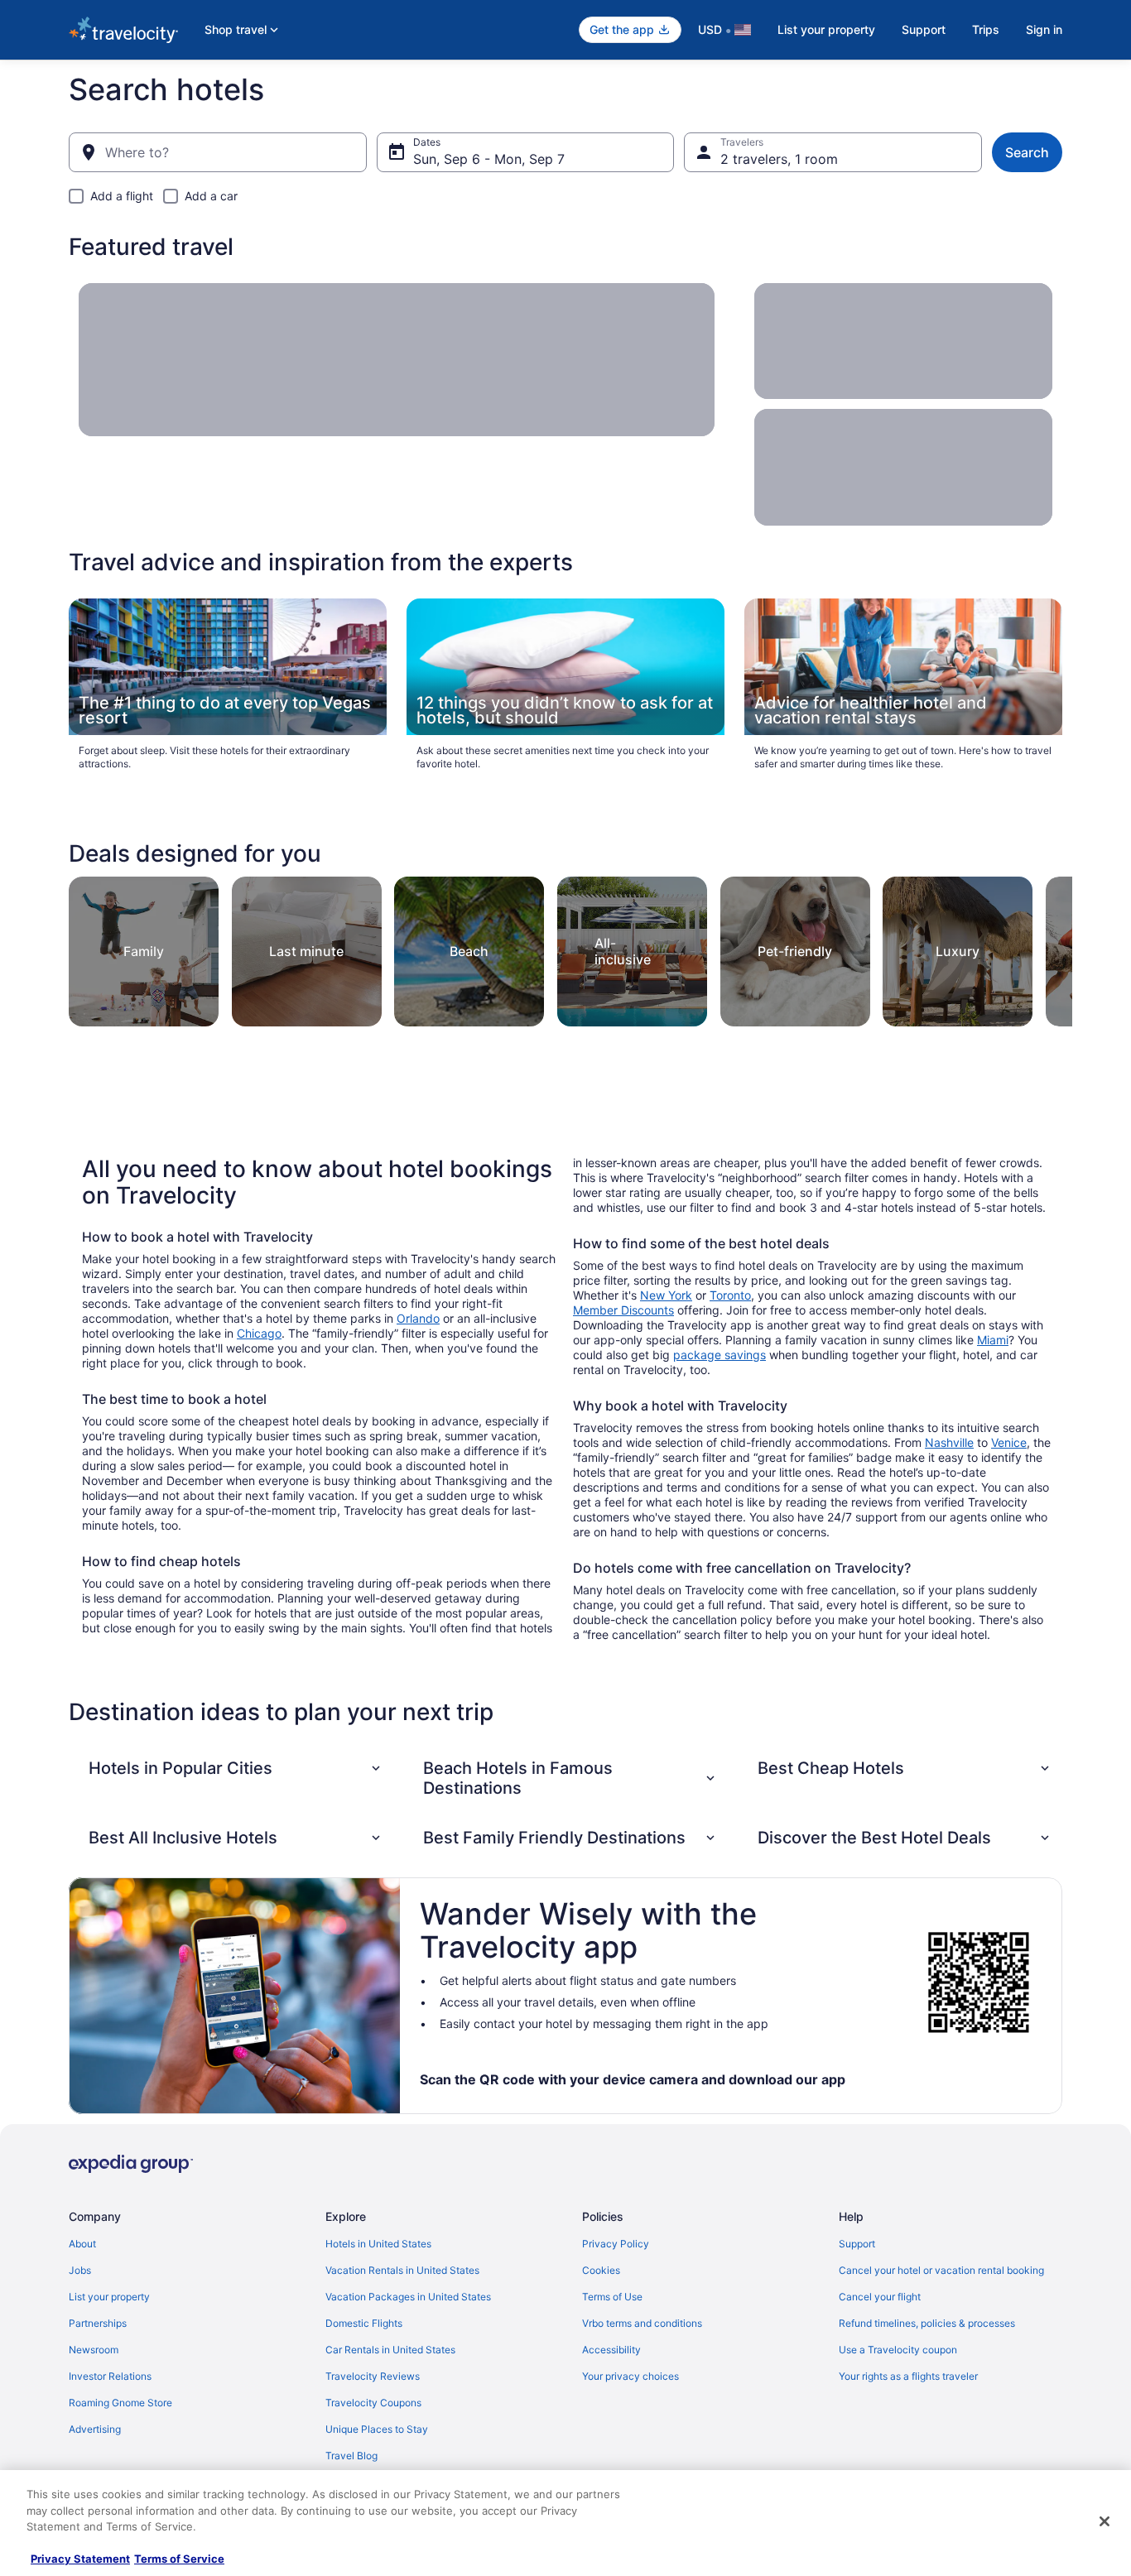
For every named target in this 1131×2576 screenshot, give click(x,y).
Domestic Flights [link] (364, 2323)
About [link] (82, 2244)
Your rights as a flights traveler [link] (908, 2376)
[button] (236, 1768)
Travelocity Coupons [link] (373, 2403)
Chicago (259, 1333)
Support (924, 29)
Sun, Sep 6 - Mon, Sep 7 (489, 159)
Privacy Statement (80, 2559)
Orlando (418, 1318)
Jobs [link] (80, 2270)
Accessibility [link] (611, 2350)
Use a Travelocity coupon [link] (898, 2350)
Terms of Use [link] (612, 2297)
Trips (986, 29)
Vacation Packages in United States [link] (408, 2297)
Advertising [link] (95, 2429)
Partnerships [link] (98, 2323)
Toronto (730, 1295)
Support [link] (857, 2244)
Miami (993, 1340)
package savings (720, 1355)
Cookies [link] (601, 2270)
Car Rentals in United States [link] (390, 2350)
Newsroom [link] (94, 2350)
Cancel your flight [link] (880, 2297)
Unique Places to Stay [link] (377, 2429)
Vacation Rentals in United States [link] (402, 2270)
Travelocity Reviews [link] (373, 2376)
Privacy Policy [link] (616, 2244)
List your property (826, 29)
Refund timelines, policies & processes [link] (927, 2323)
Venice (1009, 1442)
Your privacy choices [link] (630, 2376)
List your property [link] (109, 2297)
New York (666, 1295)
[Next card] (1052, 947)
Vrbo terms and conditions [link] (642, 2323)
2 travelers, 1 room (779, 159)
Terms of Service (179, 2559)
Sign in (1044, 29)
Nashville (949, 1442)
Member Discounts (623, 1310)
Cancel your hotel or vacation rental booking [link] (941, 2270)
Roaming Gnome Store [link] (120, 2403)
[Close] (1105, 2521)
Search (1027, 152)
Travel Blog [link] (351, 2456)
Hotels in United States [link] (378, 2244)
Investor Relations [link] (110, 2376)
